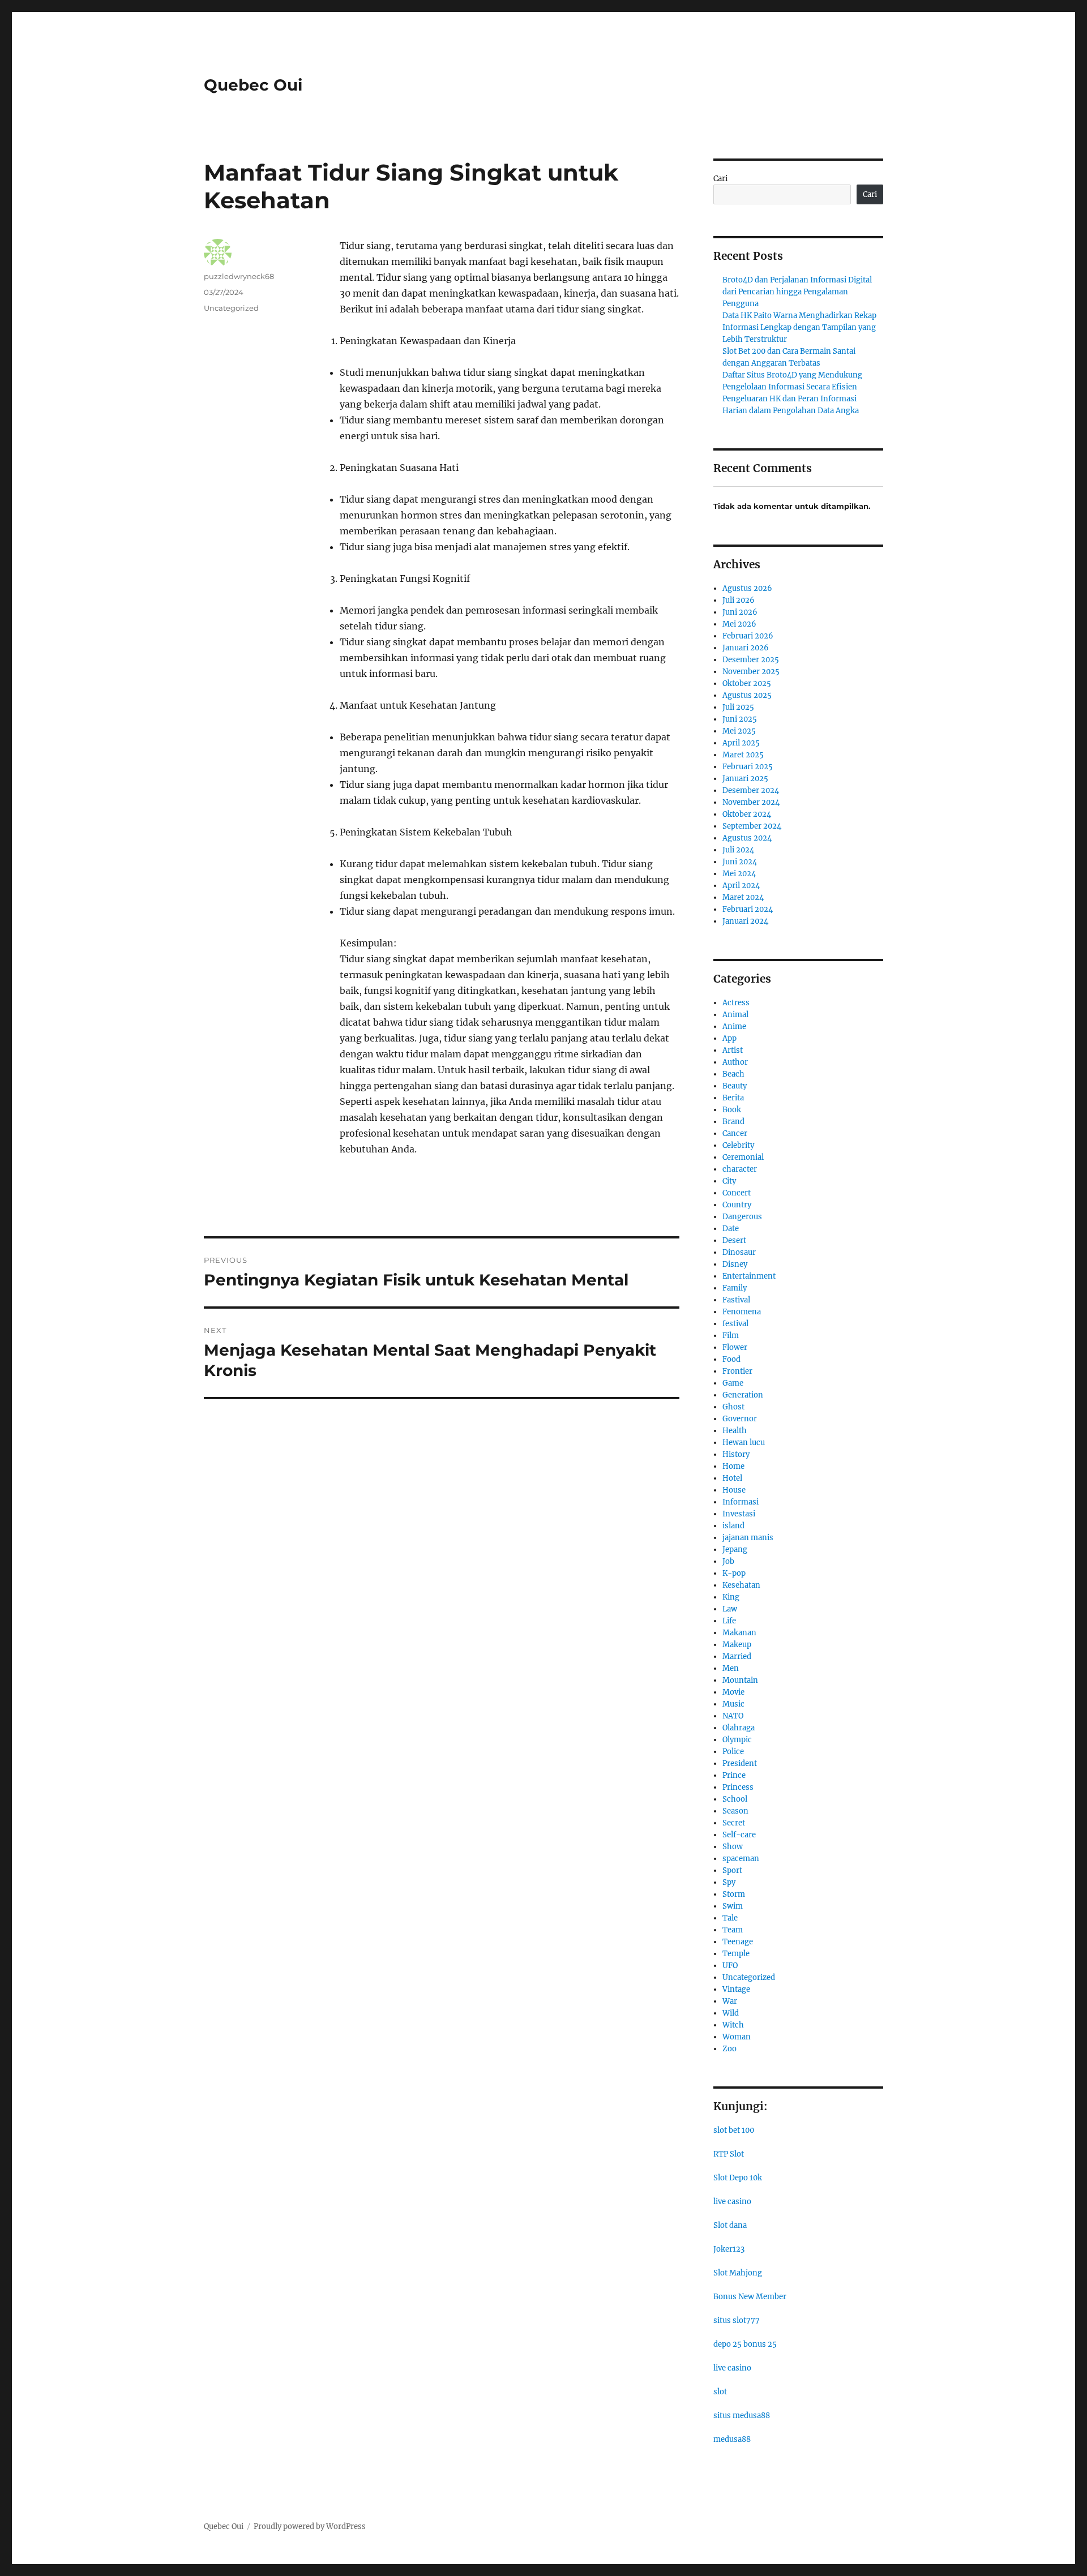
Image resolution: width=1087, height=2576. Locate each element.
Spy (729, 1882)
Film (731, 1336)
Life (729, 1621)
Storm (734, 1894)
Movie (733, 1692)
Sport (732, 1870)
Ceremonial (743, 1157)
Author (735, 1062)
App (729, 1038)
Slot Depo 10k (738, 2178)
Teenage (738, 1942)
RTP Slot (729, 2154)
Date (731, 1229)
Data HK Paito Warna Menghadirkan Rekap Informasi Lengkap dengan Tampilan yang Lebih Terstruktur (799, 327)
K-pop (734, 1573)
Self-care (739, 1835)
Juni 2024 (740, 862)
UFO (730, 1966)
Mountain (740, 1680)
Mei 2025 (739, 731)
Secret (734, 1823)
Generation (743, 1395)
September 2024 (752, 826)
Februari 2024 (748, 909)
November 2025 (751, 672)
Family (735, 1288)
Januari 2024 (745, 921)
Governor (740, 1419)
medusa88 (732, 2439)
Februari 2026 (748, 636)
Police (733, 1752)
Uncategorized (231, 308)
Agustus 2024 (747, 838)
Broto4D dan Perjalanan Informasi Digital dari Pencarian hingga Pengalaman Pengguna (797, 292)
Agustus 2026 (747, 588)
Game (733, 1383)
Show (733, 1847)
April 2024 (741, 886)
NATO (733, 1716)
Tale (730, 1918)
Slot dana (730, 2225)
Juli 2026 (739, 600)
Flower (735, 1347)
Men (731, 1668)
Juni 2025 (740, 719)
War (730, 2001)
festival (735, 1324)
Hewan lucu (744, 1443)
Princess (738, 1787)
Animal (735, 1015)
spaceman (741, 1859)
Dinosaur (739, 1252)
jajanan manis (748, 1538)
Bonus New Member (750, 2297)
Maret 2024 (743, 897)
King (731, 1597)
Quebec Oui (253, 85)
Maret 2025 (743, 755)
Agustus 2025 (747, 695)
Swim (733, 1906)
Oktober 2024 (747, 814)
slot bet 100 (734, 2130)
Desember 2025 (751, 660)
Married (737, 1656)
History (736, 1454)
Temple (736, 1954)
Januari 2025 (745, 779)
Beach (733, 1074)
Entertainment (749, 1276)
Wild (731, 2013)
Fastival (736, 1300)
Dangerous (742, 1217)
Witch (733, 2025)
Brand (733, 1122)
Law (730, 1609)
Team (733, 1930)
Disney (735, 1264)
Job (728, 1561)
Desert (734, 1240)
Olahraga (739, 1728)
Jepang (735, 1550)
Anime (734, 1026)
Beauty (735, 1086)
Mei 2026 (739, 624)
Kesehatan (741, 1585)
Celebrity (738, 1145)
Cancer (735, 1133)
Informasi (741, 1502)
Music (733, 1704)
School (735, 1799)
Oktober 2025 (747, 683)
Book (732, 1110)
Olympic (737, 1740)
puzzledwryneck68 (239, 276)
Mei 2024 (739, 874)
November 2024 (751, 802)
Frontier (737, 1371)
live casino (732, 2202)
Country (737, 1205)
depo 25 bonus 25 (745, 2344)
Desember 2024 (751, 790)
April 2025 (741, 743)
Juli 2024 (738, 850)
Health (735, 1431)
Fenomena (742, 1312)
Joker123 (729, 2249)
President (740, 1763)
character (740, 1169)
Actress (736, 1003)
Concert (737, 1193)
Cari (720, 179)
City (729, 1181)
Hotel (732, 1478)
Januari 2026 (746, 648)
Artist (733, 1050)
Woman (737, 2037)
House (734, 1490)
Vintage (736, 1989)
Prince (734, 1775)
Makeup (737, 1645)
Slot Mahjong (738, 2273)
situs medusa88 (742, 2416)
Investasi (739, 1514)
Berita (733, 1098)
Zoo (729, 2049)
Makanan (739, 1633)
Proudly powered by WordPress (310, 2526)
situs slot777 (737, 2320)
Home (733, 1466)
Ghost (733, 1407)
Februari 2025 (748, 767)
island (733, 1526)
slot (720, 2392)
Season (735, 1811)
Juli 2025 (738, 707)
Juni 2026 (740, 612)
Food (731, 1359)
